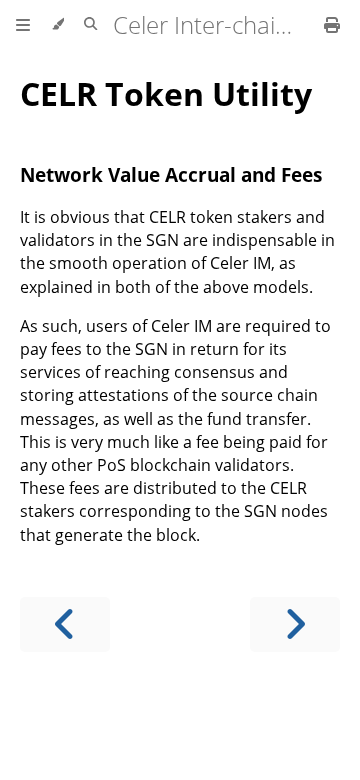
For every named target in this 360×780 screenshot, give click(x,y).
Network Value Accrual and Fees (171, 174)
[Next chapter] (295, 624)
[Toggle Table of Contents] (23, 25)
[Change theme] (57, 25)
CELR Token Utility (166, 93)
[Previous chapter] (65, 624)
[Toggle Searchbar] (90, 25)
